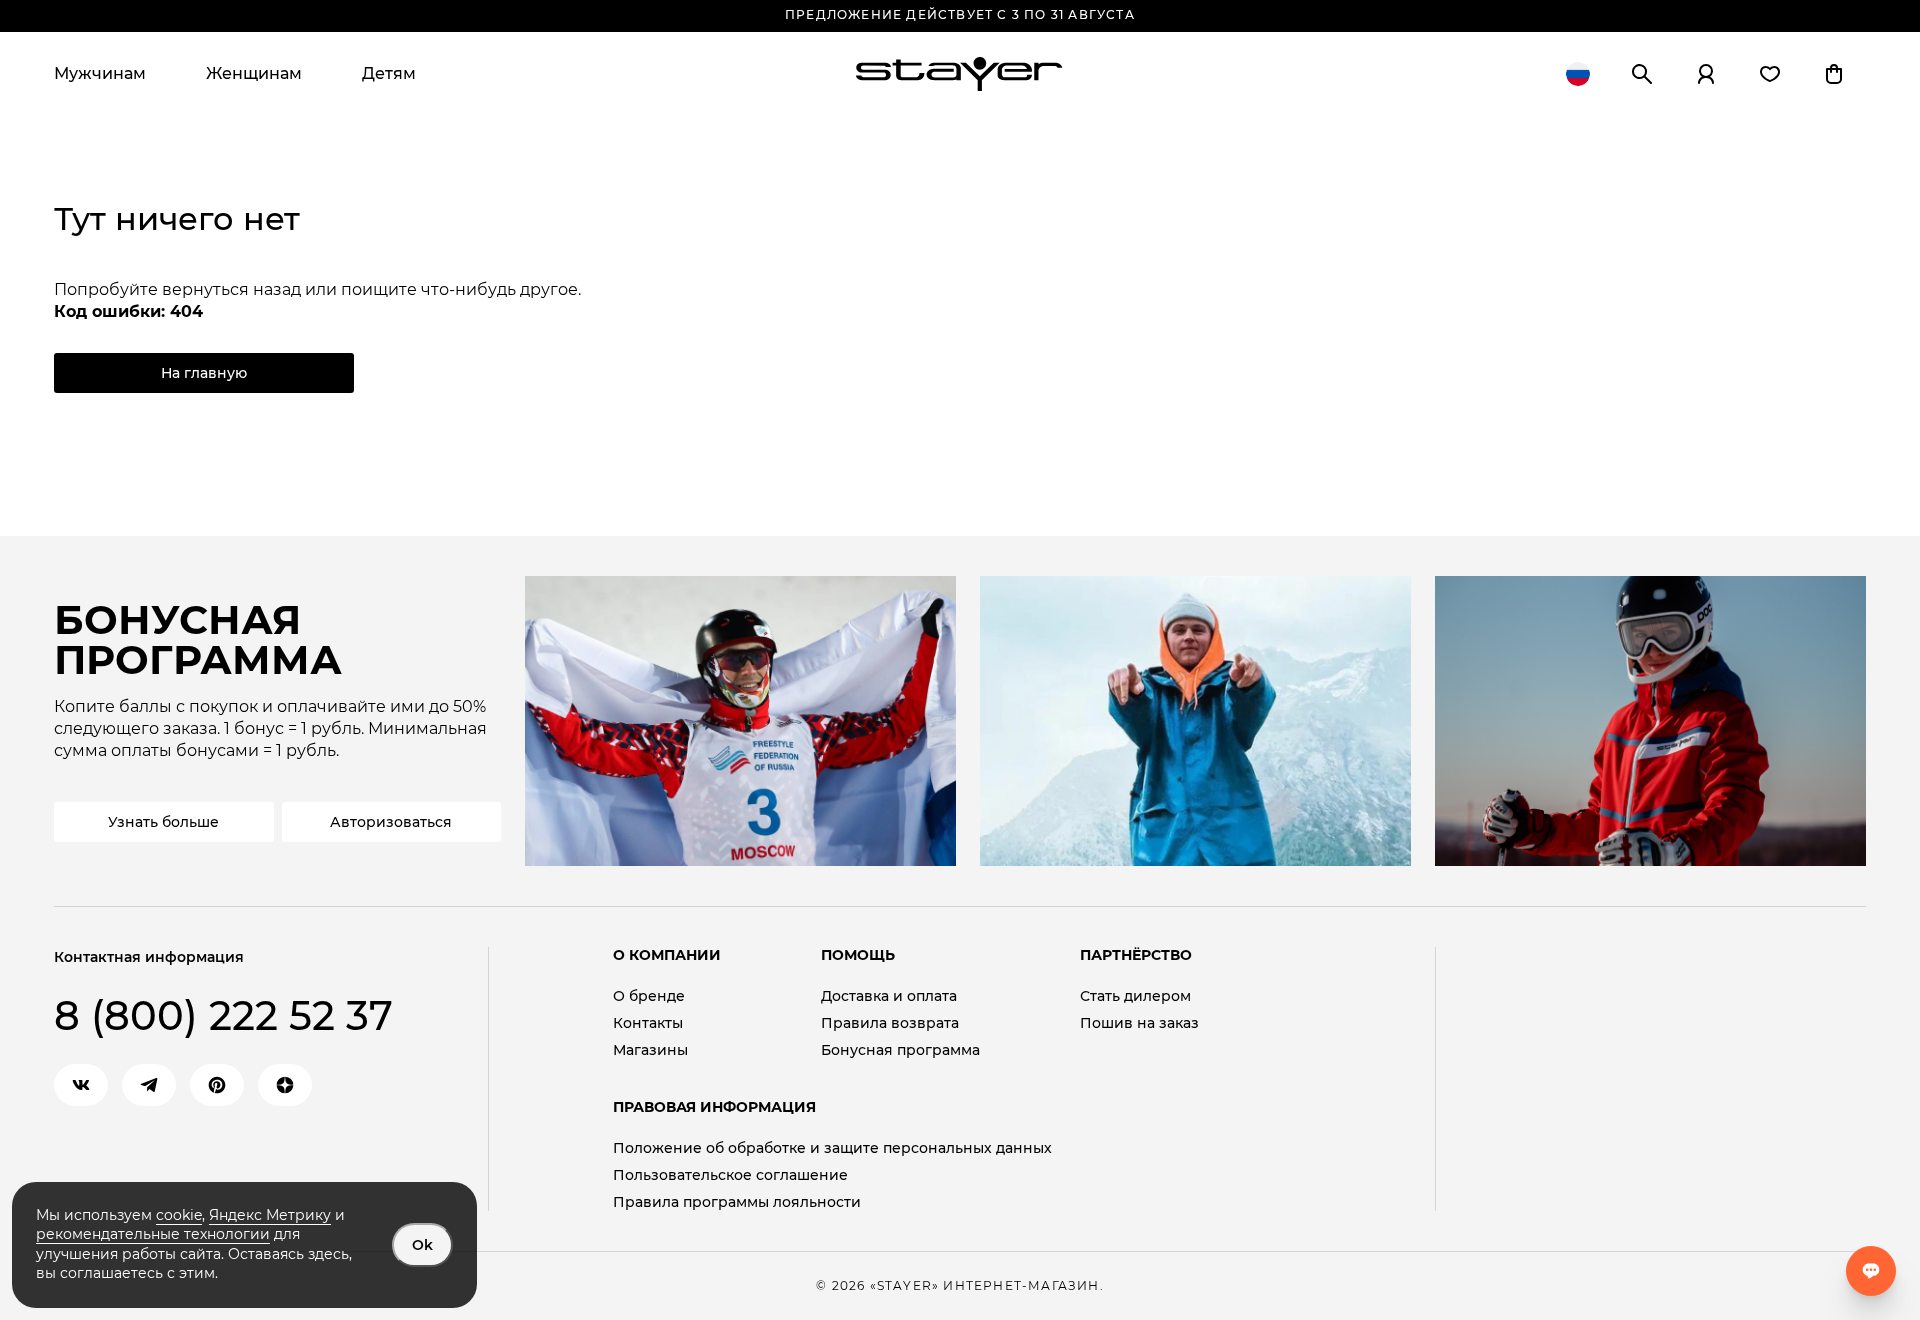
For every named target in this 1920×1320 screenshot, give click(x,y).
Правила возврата (890, 1023)
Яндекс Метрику (270, 1215)
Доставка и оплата (889, 996)
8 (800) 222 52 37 (223, 1015)
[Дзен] (285, 1085)
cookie (179, 1215)
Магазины (650, 1050)
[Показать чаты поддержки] (1871, 1271)
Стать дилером (1135, 996)
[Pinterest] (217, 1085)
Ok (422, 1245)
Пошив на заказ (1139, 1023)
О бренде (649, 996)
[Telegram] (149, 1085)
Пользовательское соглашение (730, 1175)
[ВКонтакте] (81, 1085)
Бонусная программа (900, 1050)
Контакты (648, 1023)
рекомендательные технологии (153, 1234)
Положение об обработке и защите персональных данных (832, 1148)
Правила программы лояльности (737, 1202)
